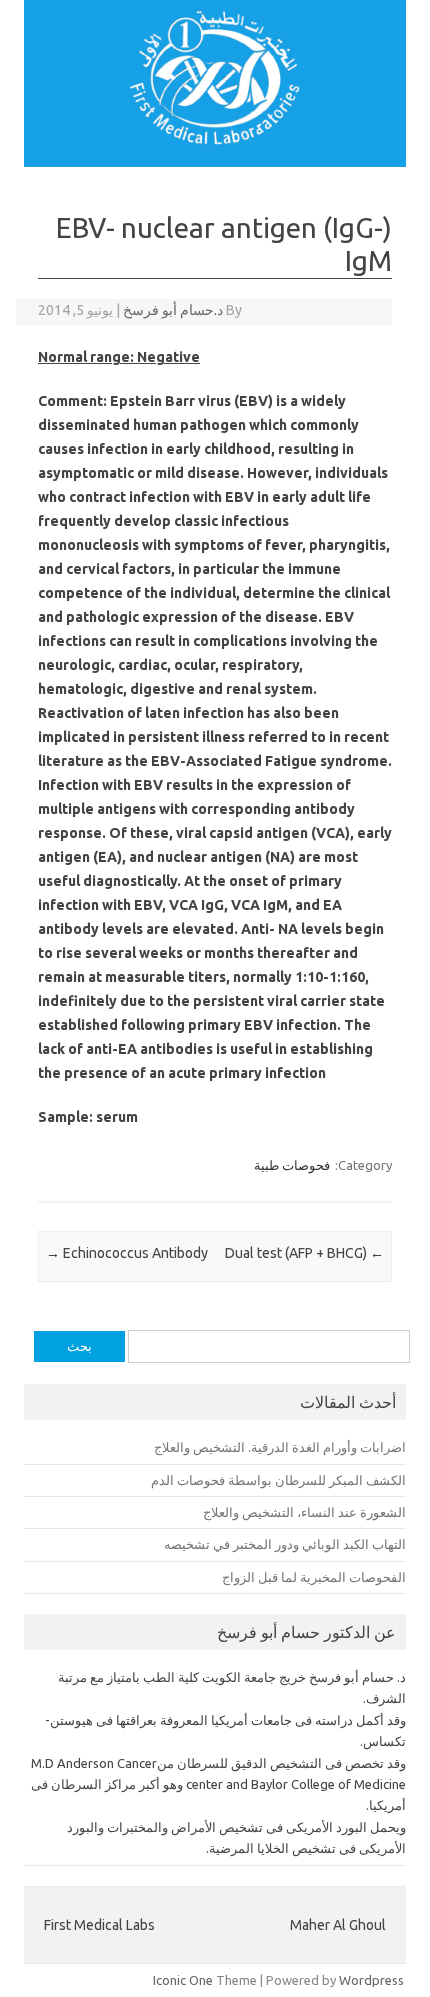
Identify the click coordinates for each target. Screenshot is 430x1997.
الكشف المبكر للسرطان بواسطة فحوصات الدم (278, 1480)
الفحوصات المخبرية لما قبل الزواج (314, 1577)
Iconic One (183, 1980)
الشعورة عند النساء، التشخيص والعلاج (304, 1512)
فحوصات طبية (292, 1165)
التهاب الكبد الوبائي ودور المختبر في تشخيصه (285, 1544)
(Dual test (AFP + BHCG (304, 1253)
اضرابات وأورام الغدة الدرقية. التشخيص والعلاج (280, 1447)
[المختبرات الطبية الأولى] (215, 140)
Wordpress (371, 1980)
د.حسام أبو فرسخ (173, 310)
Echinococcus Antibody (127, 1253)
